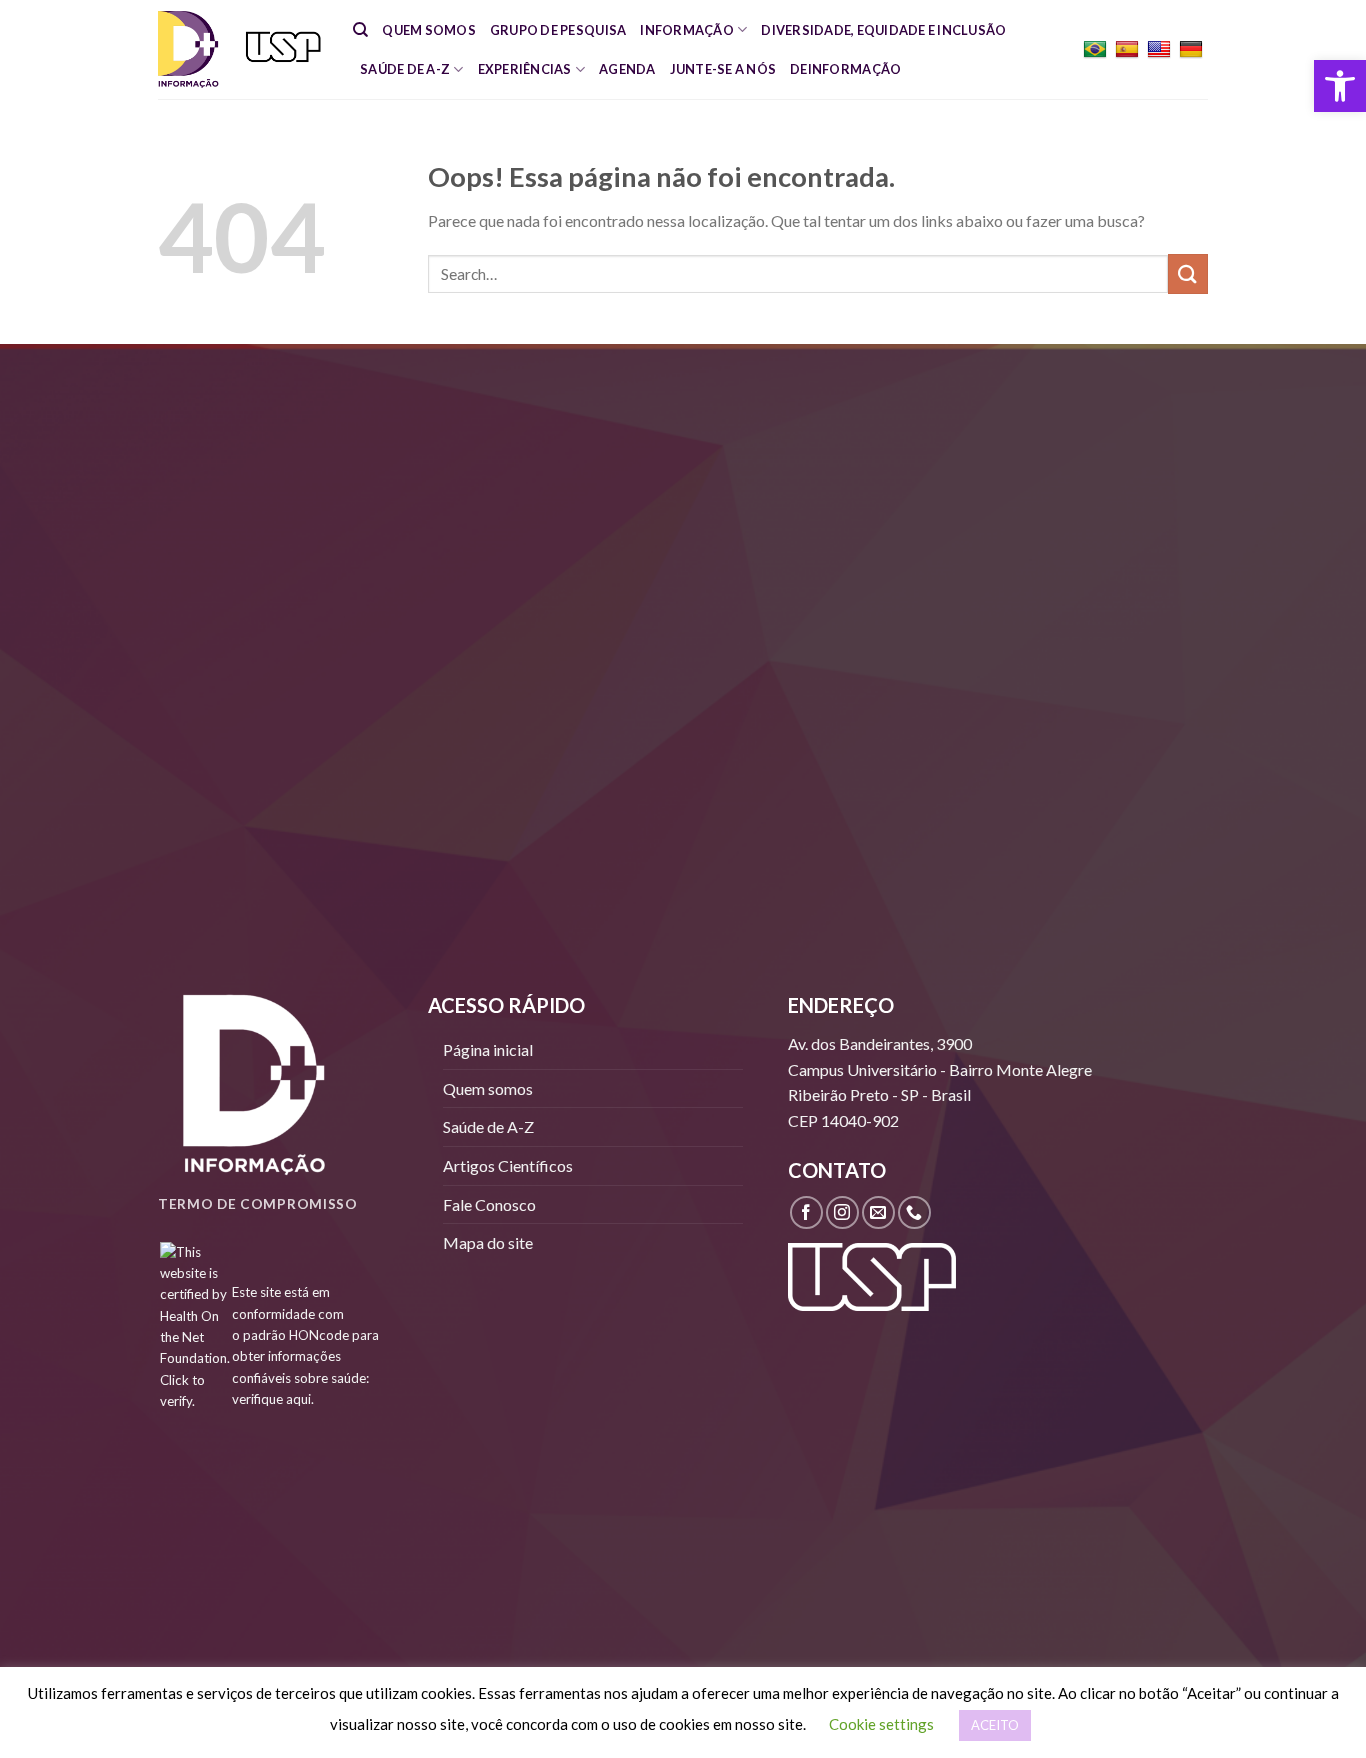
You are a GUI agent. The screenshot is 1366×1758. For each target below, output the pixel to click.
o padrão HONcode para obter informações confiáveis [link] (305, 1356)
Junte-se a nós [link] (723, 69)
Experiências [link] (525, 69)
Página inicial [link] (488, 1049)
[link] (1340, 86)
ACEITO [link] (995, 1725)
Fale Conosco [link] (489, 1204)
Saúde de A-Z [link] (405, 69)
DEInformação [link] (845, 69)
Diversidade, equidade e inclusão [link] (883, 30)
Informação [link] (687, 30)
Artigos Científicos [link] (508, 1165)
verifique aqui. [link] (273, 1399)
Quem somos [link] (429, 30)
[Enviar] (1188, 273)
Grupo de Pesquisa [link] (558, 30)
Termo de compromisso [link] (258, 1204)
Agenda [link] (627, 69)
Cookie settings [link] (881, 1724)
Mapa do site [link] (488, 1242)
